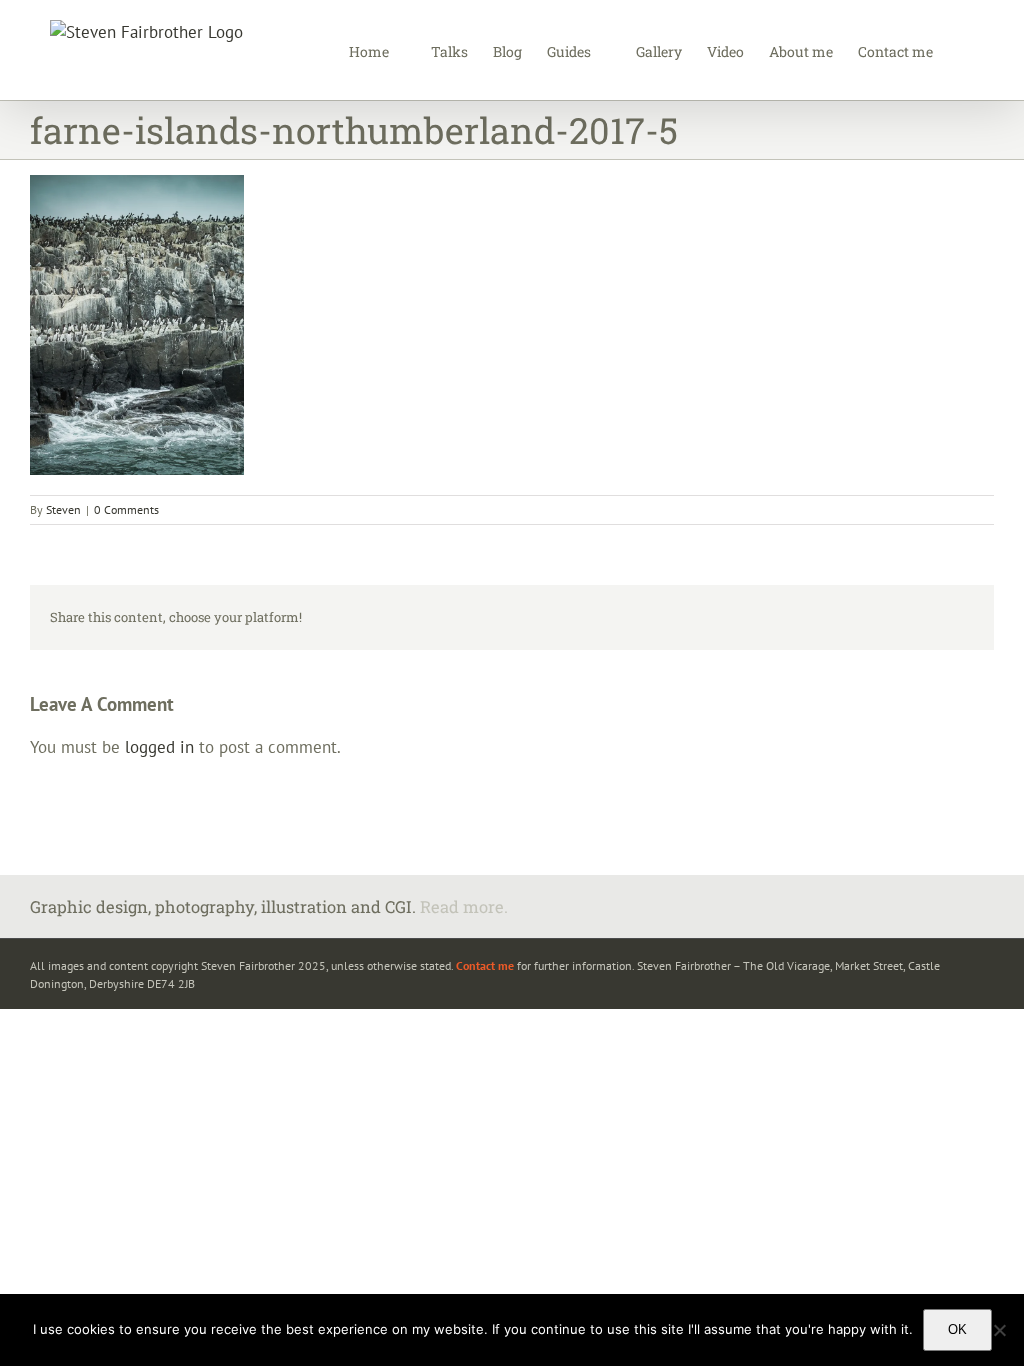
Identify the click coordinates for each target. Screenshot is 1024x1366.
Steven (63, 509)
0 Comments (126, 509)
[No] (999, 1330)
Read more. (464, 906)
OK (957, 1329)
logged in (159, 747)
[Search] (963, 50)
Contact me (485, 965)
